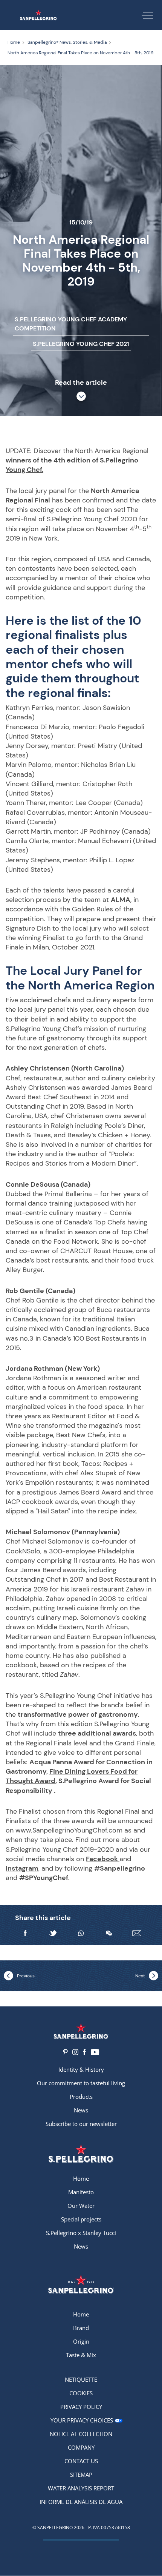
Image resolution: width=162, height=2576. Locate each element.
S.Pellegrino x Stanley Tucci (81, 2233)
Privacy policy (81, 2407)
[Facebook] (25, 1933)
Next (140, 1976)
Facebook (84, 2052)
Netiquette (81, 2379)
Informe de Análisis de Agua (81, 2502)
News (81, 2110)
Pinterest (65, 2052)
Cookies (81, 2393)
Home (81, 2178)
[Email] (137, 1933)
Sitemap (81, 2475)
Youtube (95, 2052)
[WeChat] (109, 1933)
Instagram (75, 2052)
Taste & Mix (81, 2355)
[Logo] (81, 2031)
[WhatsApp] (81, 1933)
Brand (81, 2328)
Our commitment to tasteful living (81, 2083)
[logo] (81, 2153)
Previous (26, 1976)
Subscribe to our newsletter (81, 2124)
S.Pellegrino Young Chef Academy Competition (71, 324)
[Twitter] (53, 1933)
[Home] (38, 15)
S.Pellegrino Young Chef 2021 (81, 344)
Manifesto (81, 2192)
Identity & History (81, 2069)
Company (81, 2447)
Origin (81, 2341)
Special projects (81, 2219)
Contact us (81, 2461)
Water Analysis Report (81, 2488)
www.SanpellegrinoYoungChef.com (69, 1830)
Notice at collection (81, 2434)
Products (81, 2097)
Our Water (81, 2206)
